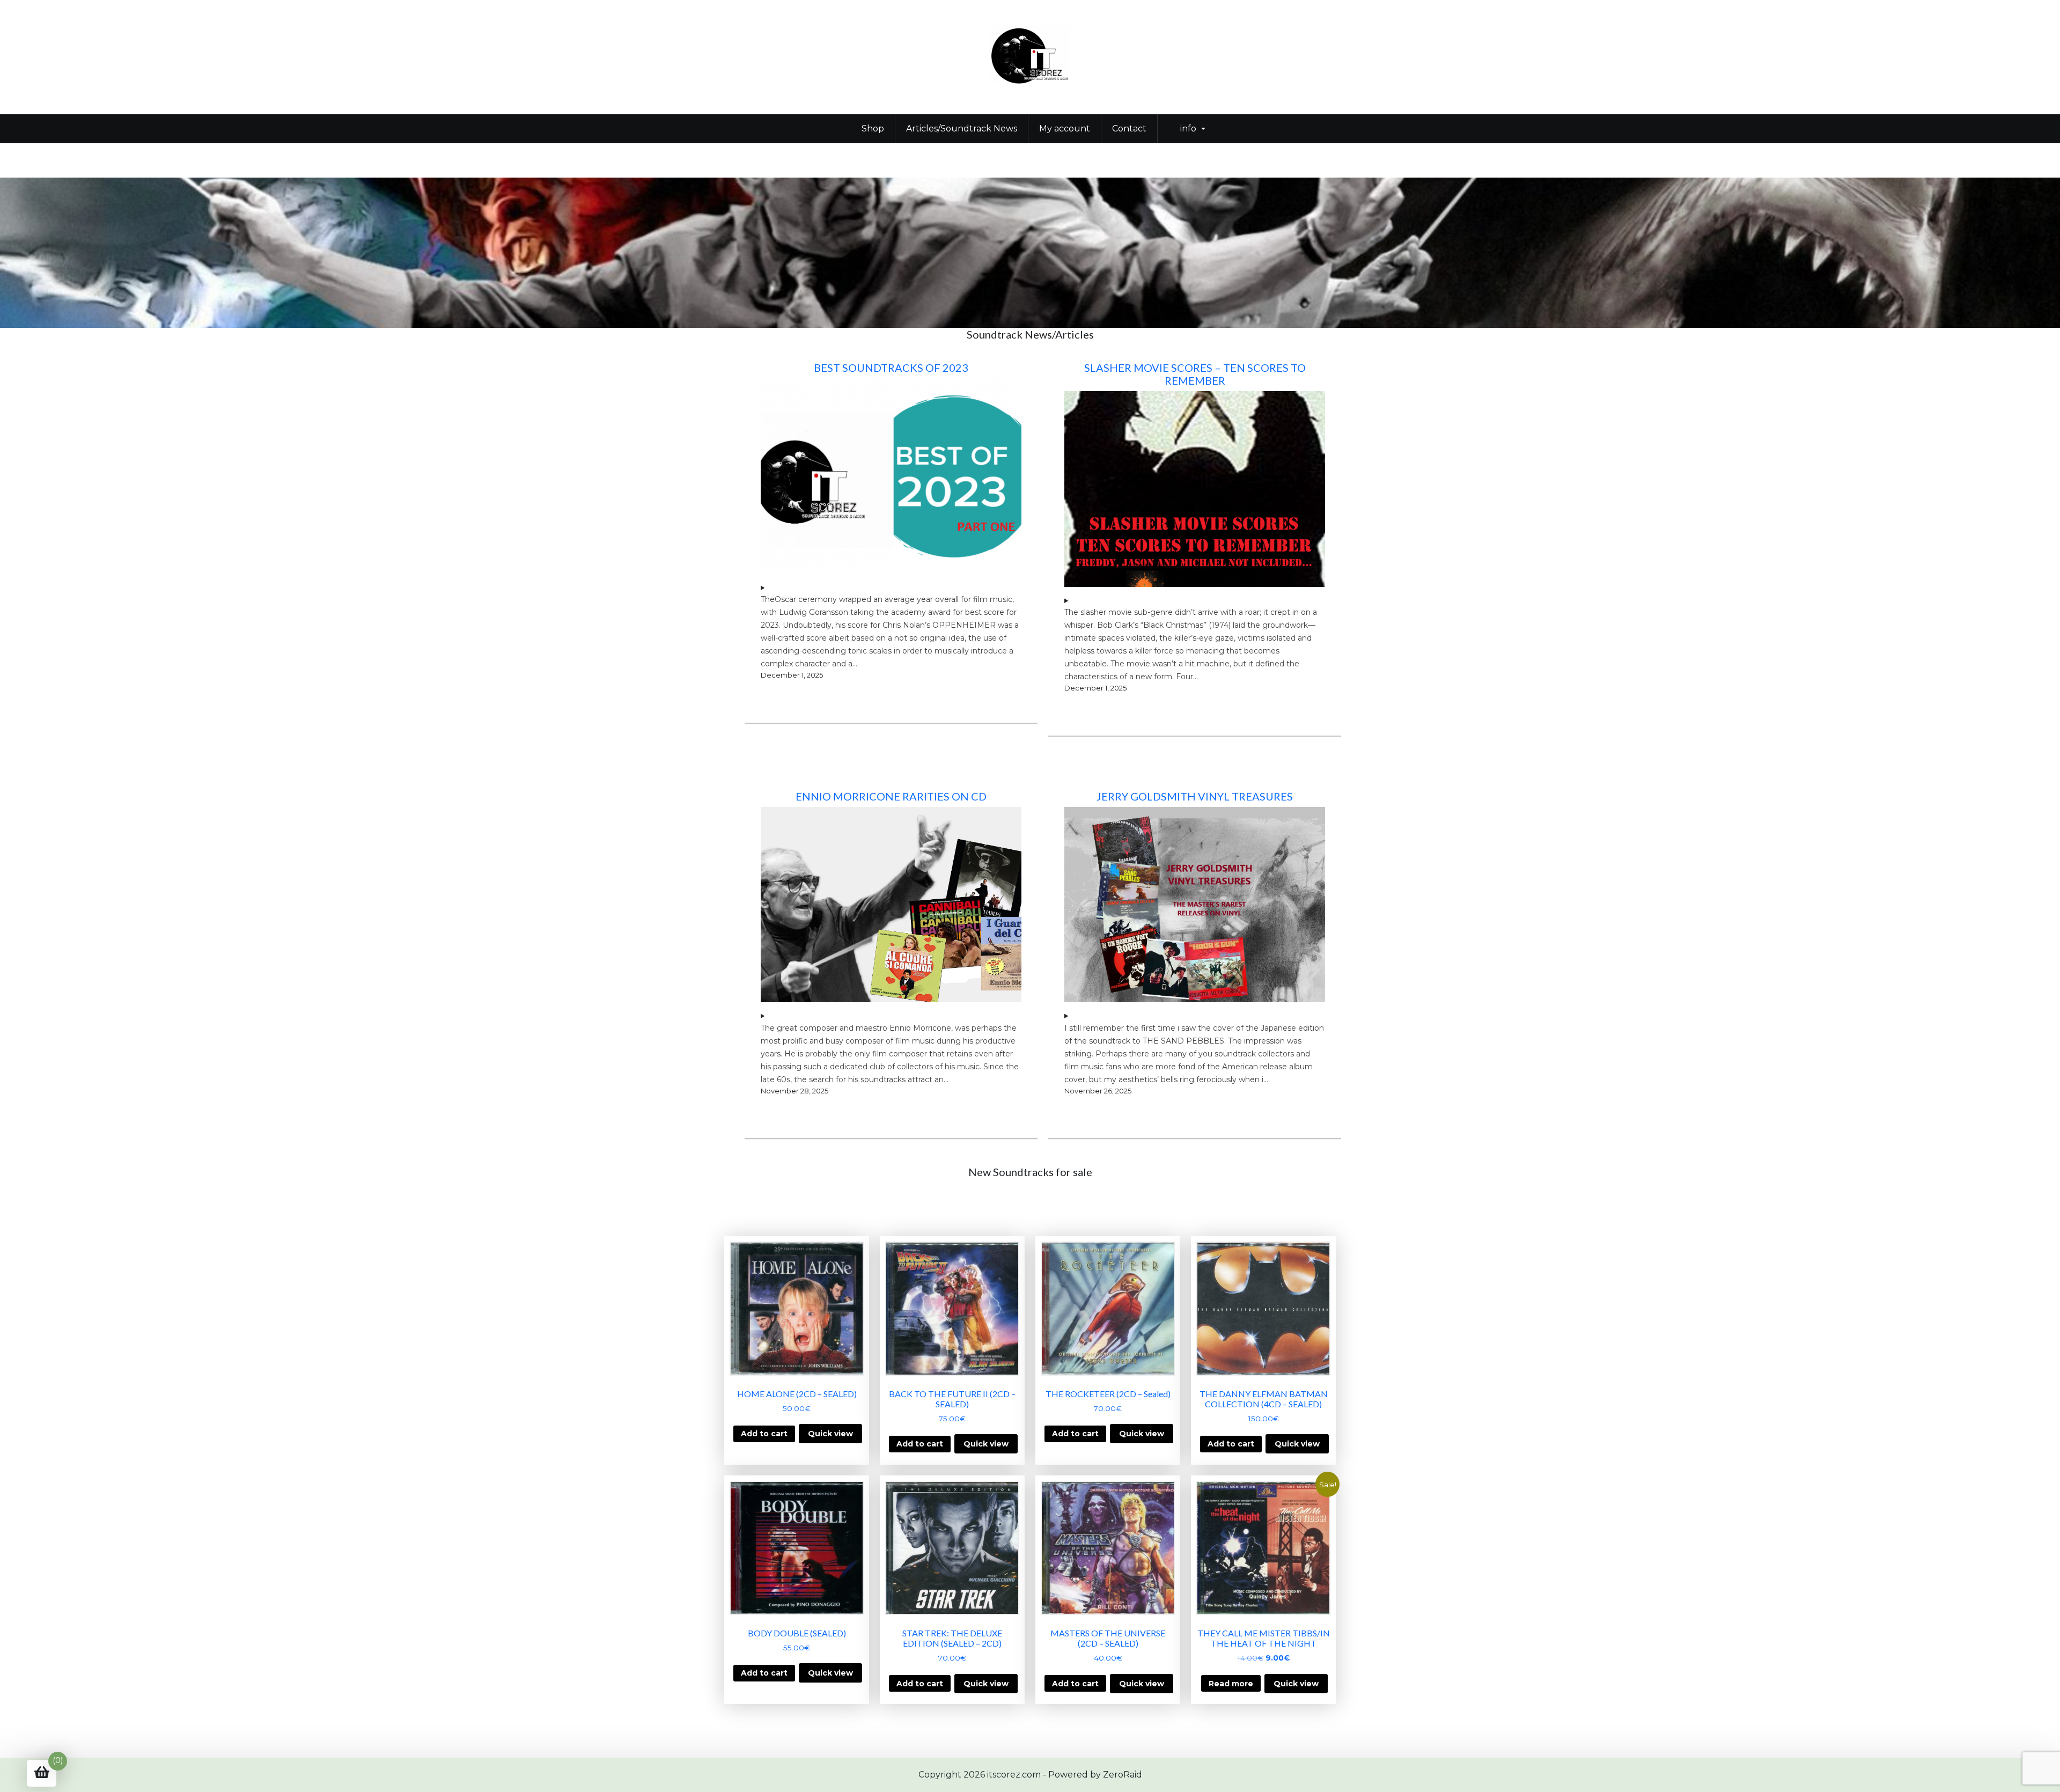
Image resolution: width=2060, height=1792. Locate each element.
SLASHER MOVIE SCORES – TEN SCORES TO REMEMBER (1195, 374)
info (1188, 128)
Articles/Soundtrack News (962, 128)
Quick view (830, 1434)
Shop (873, 128)
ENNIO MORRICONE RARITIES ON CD (891, 796)
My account (1065, 128)
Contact (1129, 128)
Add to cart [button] (764, 1434)
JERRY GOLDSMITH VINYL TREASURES (1195, 796)
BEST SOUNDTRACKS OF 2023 (891, 368)
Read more (1231, 1684)
